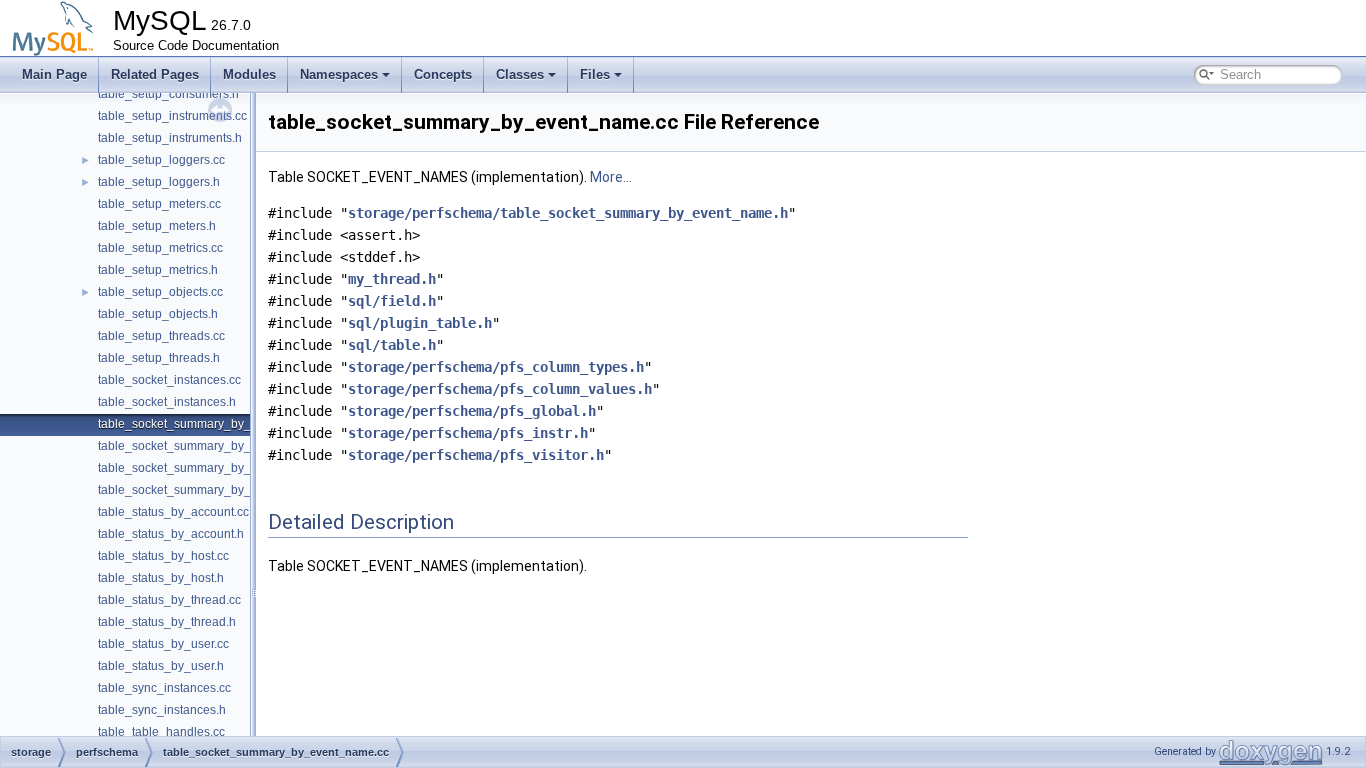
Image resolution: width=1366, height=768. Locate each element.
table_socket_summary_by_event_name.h (213, 446)
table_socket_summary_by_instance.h (202, 490)
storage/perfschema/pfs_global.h (472, 411)
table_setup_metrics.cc (160, 248)
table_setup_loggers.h (159, 182)
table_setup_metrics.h (158, 270)
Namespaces (339, 74)
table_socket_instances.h (167, 402)
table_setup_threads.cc (161, 336)
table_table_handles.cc (161, 732)
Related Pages (155, 74)
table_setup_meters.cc (159, 204)
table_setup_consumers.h (168, 94)
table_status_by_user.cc (163, 644)
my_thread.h (392, 279)
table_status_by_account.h (171, 534)
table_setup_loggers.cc (161, 160)
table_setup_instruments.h (170, 138)
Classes (520, 74)
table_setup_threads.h (159, 358)
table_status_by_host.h (161, 578)
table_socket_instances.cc (169, 380)
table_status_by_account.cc (173, 512)
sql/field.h (392, 301)
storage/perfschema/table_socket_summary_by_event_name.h (568, 213)
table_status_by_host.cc (163, 556)
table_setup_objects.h (158, 314)
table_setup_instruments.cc (172, 116)
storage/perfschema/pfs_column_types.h (496, 367)
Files (595, 74)
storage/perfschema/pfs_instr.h (468, 433)
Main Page (54, 74)
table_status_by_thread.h (167, 622)
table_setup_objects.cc (160, 292)
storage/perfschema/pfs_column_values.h (500, 389)
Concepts (443, 74)
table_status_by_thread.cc (169, 600)
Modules (249, 74)
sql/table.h (392, 345)
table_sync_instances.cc (164, 688)
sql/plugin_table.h (420, 323)
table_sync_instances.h (162, 710)
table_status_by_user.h (161, 666)
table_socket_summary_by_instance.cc (205, 468)
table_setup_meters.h (157, 226)
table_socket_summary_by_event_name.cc (216, 424)
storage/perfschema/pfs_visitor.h (476, 455)
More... (611, 177)
